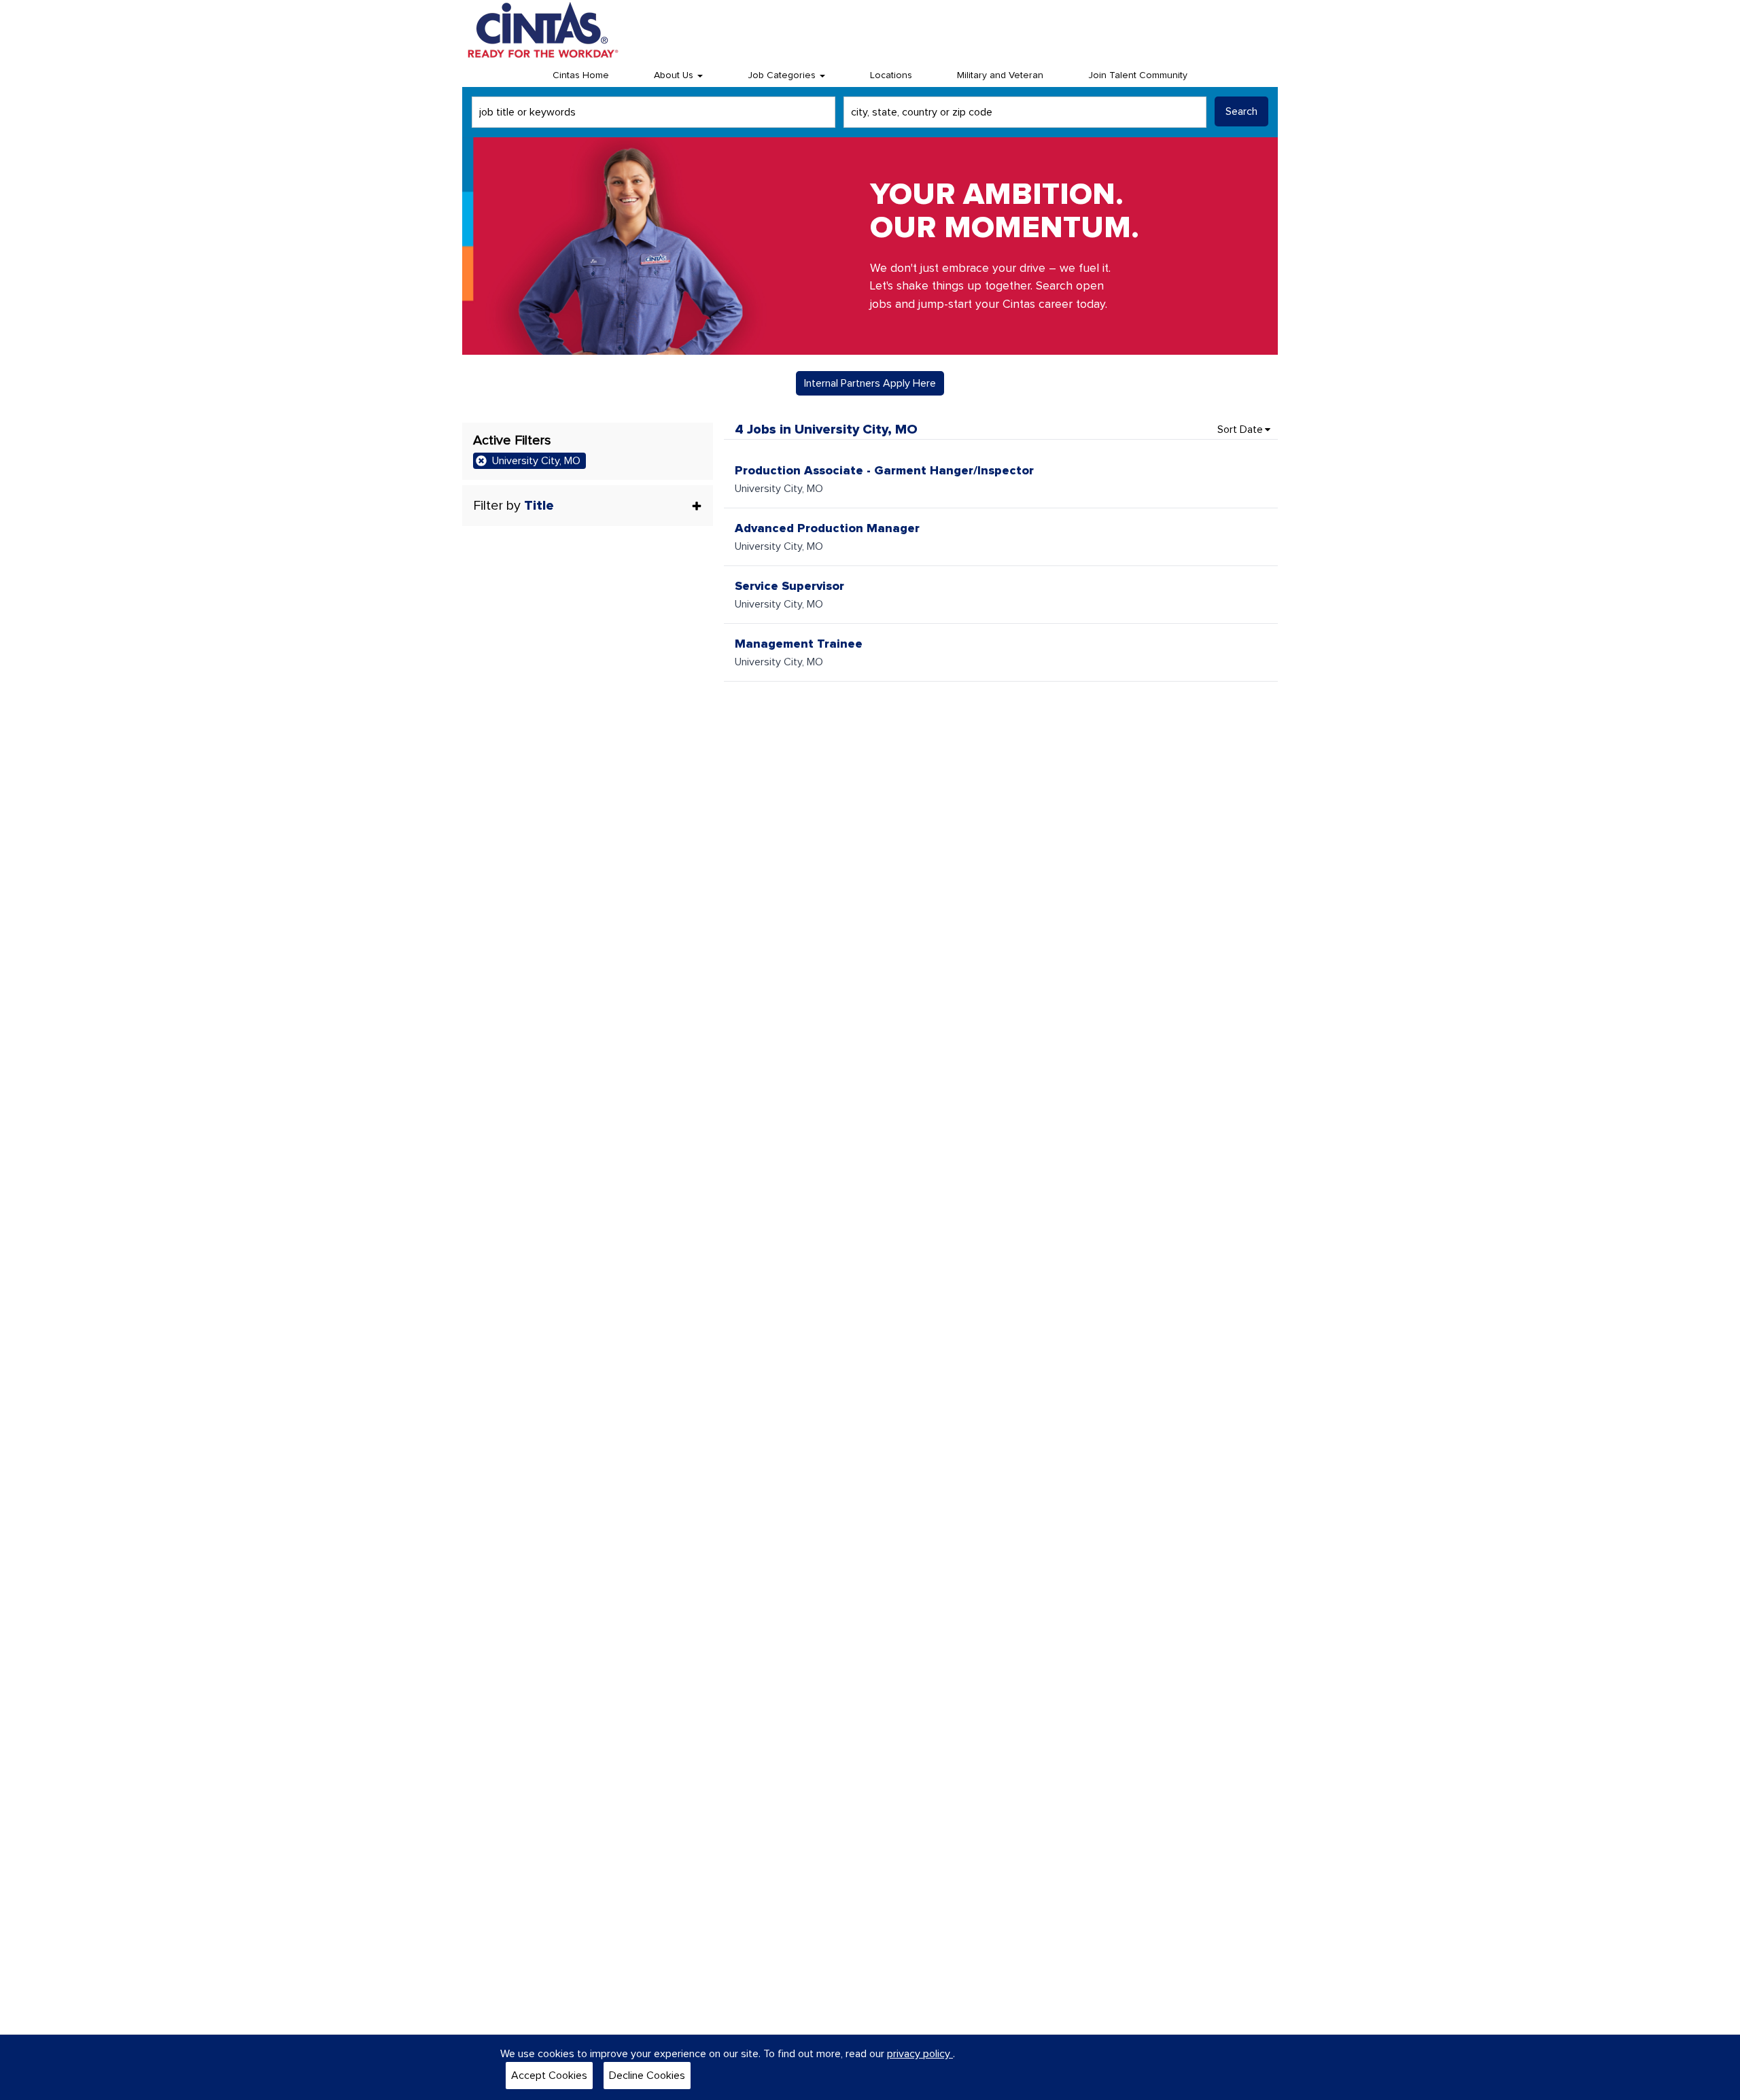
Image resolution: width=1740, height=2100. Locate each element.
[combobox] (654, 112)
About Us (675, 75)
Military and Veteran (1000, 75)
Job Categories (783, 75)
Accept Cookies (549, 2076)
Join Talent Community (1138, 75)
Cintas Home (581, 75)
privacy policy (920, 2054)
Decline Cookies (647, 2076)
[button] (588, 506)
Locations (891, 75)
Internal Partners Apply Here (870, 383)
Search (1241, 111)
